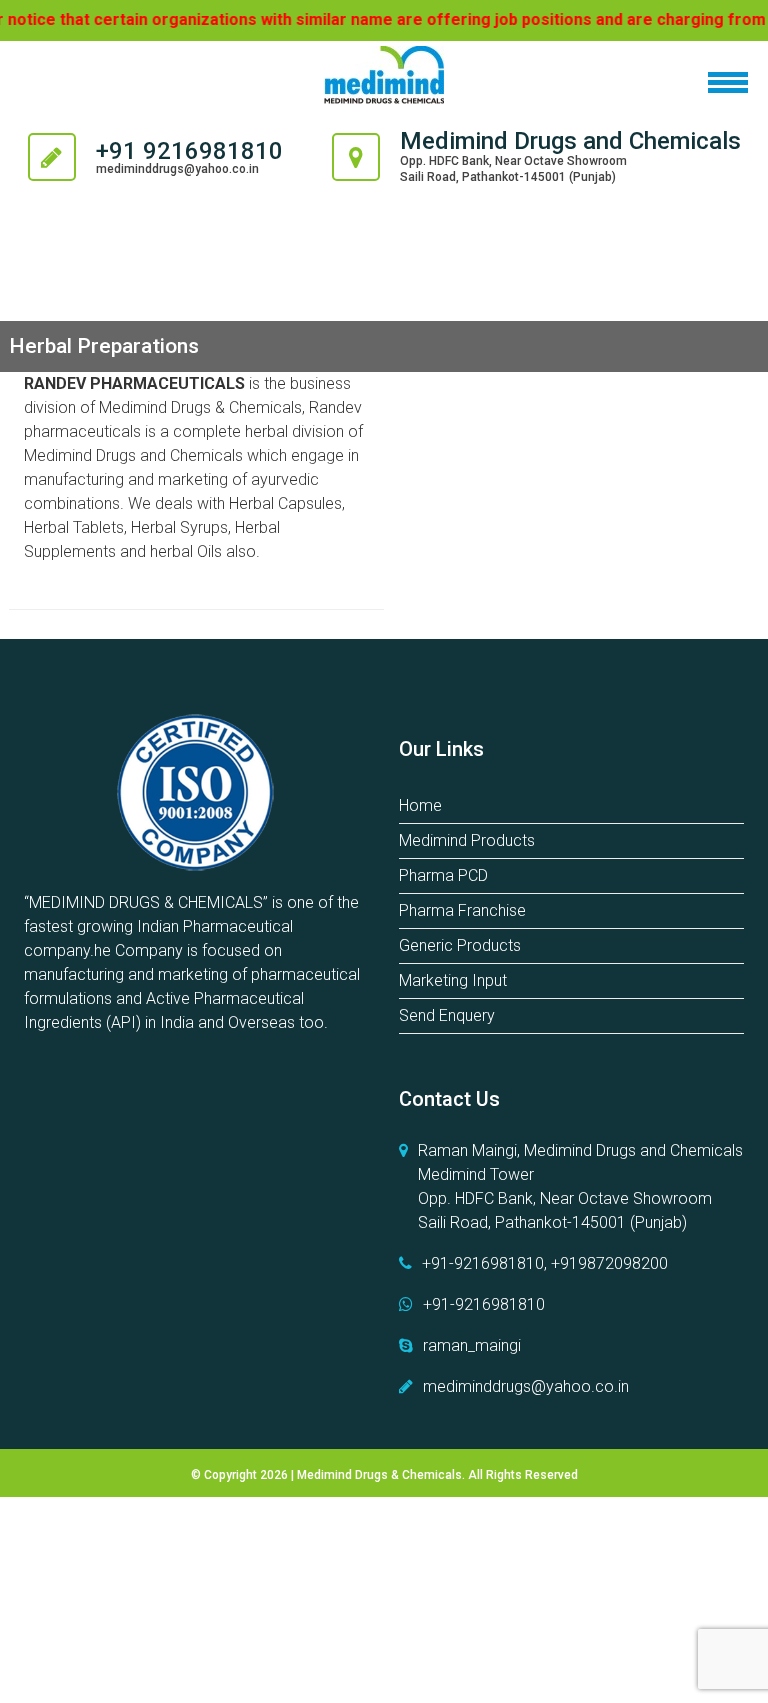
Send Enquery (447, 1015)
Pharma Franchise (462, 910)
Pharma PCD (443, 875)
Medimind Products (467, 840)
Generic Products (460, 945)
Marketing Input (453, 980)
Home (420, 805)
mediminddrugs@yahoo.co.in (177, 169)
